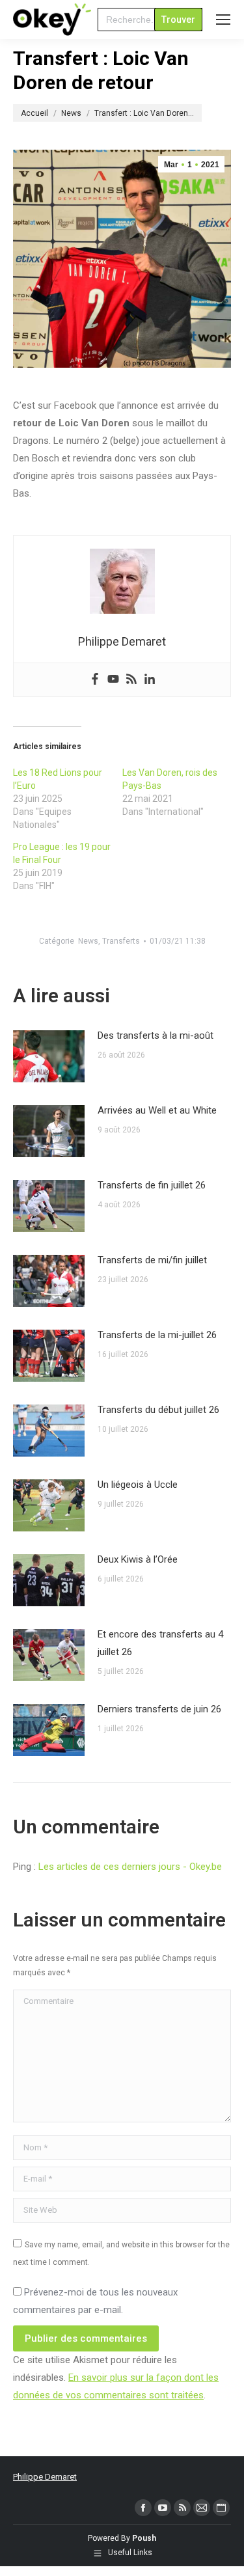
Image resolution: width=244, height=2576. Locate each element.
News (88, 941)
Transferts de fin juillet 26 (152, 1185)
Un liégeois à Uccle (138, 1485)
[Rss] (131, 680)
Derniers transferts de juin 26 (159, 1709)
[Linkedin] (150, 680)
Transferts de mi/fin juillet (152, 1260)
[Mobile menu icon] (223, 20)
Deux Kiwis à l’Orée (138, 1559)
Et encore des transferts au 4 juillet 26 (160, 1643)
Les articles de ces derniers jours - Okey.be (130, 1867)
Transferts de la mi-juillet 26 (157, 1335)
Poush (144, 2538)
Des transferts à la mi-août (156, 1035)
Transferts (121, 941)
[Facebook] (95, 680)
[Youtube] (113, 680)
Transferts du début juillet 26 (158, 1410)
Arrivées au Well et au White (157, 1110)
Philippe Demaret (45, 2477)
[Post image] (49, 1056)
